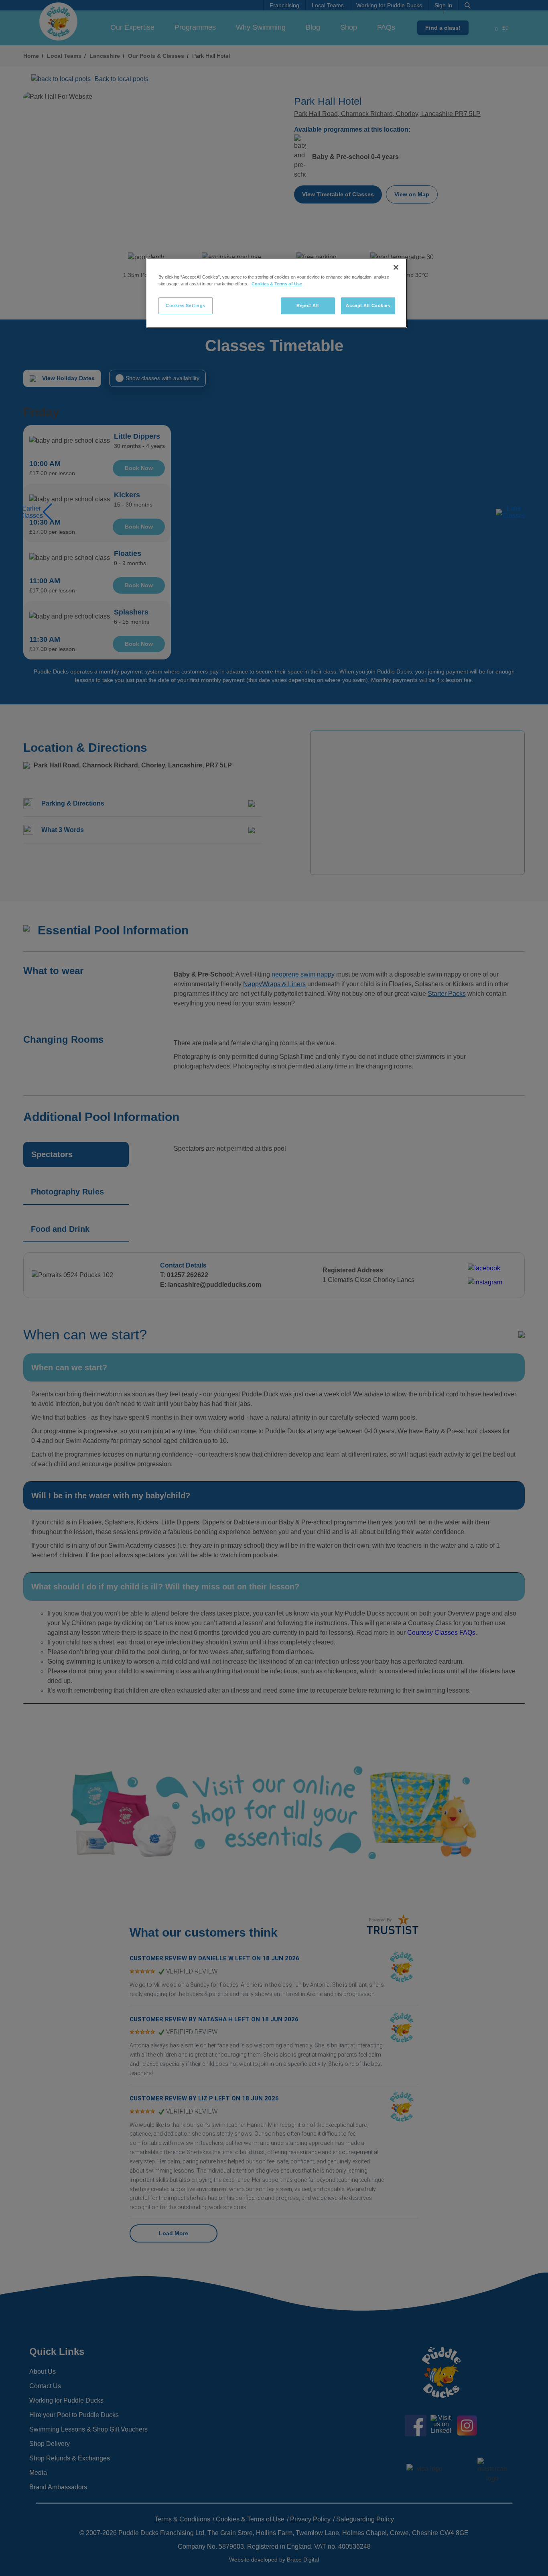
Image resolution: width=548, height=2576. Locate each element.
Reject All (308, 305)
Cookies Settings (186, 305)
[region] (277, 293)
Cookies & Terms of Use (277, 284)
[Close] (396, 267)
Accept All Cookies (368, 305)
